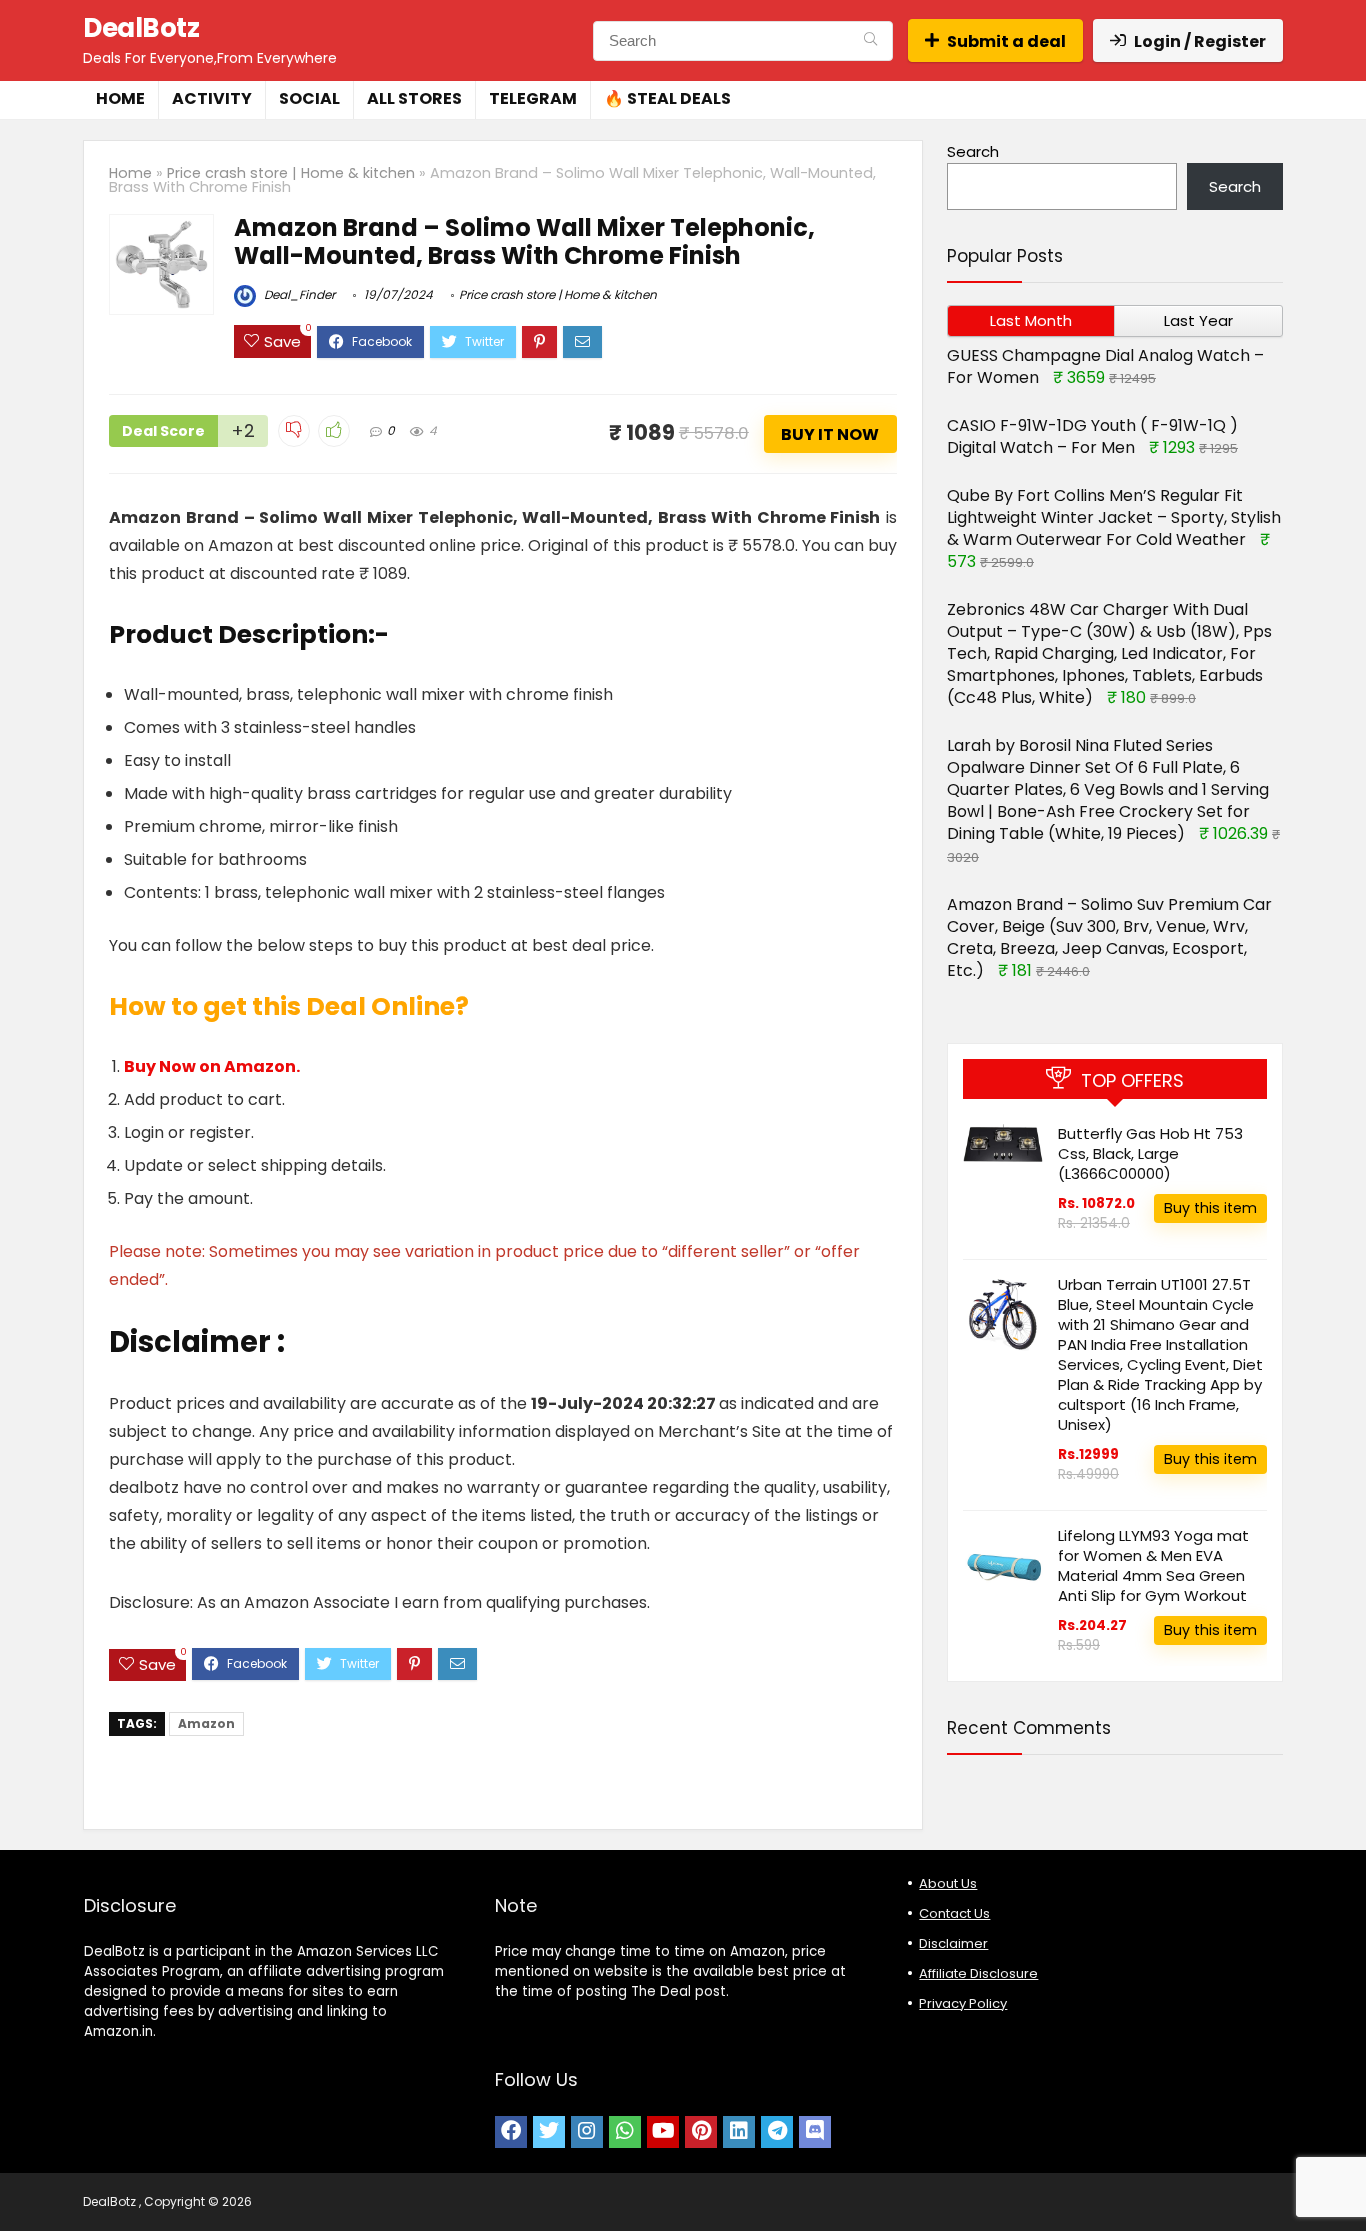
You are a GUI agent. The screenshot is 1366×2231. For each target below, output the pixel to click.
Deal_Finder (298, 294)
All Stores (414, 98)
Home (120, 98)
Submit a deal (1006, 41)
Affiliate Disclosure (978, 1973)
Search (973, 151)
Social (309, 98)
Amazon (206, 1723)
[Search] (870, 41)
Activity (212, 98)
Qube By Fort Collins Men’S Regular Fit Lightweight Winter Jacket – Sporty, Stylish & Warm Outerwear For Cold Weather (1114, 517)
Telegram (533, 98)
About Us (948, 1883)
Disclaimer (953, 1943)
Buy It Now (830, 434)
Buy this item (1210, 1208)
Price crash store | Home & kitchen (291, 173)
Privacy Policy (963, 2003)
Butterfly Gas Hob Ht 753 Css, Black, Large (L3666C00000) (1150, 1153)
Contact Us (954, 1913)
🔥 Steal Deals (667, 98)
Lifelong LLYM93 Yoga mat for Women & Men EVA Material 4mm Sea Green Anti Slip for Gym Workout (1153, 1565)
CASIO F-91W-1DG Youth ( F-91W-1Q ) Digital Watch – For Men (1092, 436)
